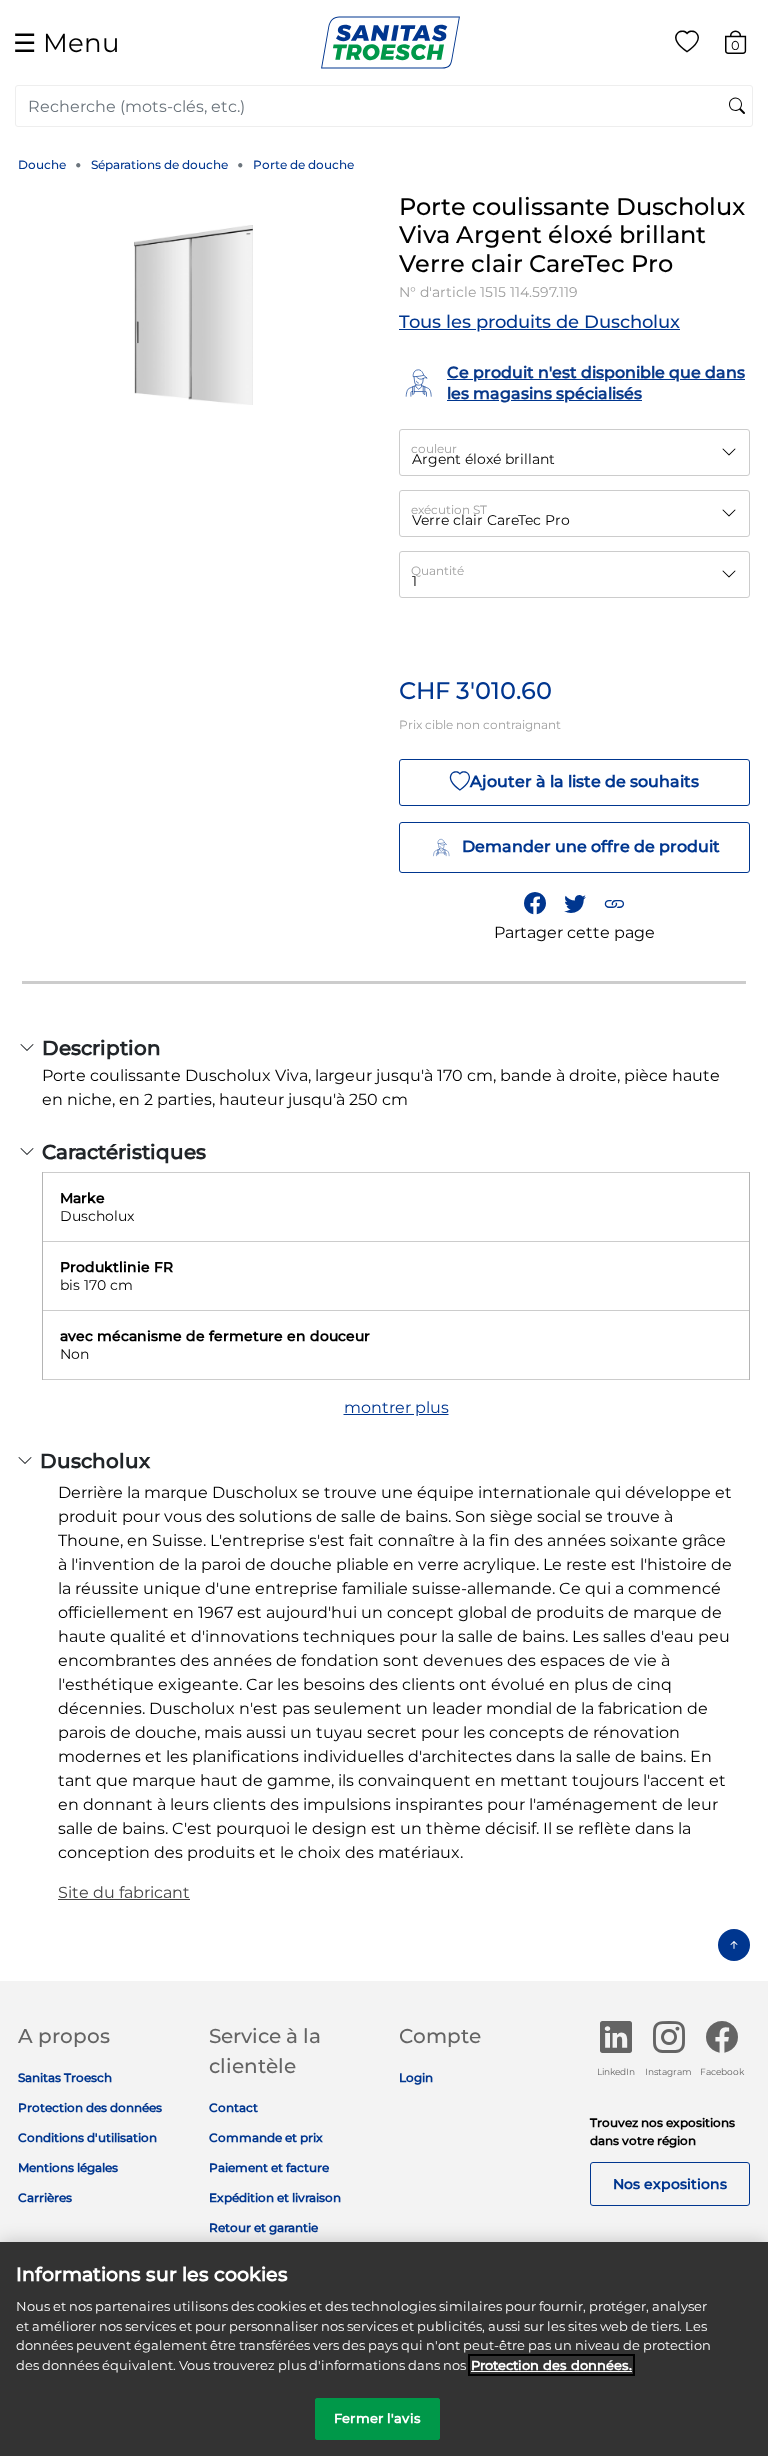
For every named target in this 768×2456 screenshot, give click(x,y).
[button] (614, 903)
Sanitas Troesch (65, 2077)
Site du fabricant (124, 1892)
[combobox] (384, 106)
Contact (233, 2107)
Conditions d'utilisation (87, 2137)
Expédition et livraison (275, 2197)
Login (416, 2077)
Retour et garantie (263, 2227)
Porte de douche (303, 164)
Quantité (437, 570)
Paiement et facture (269, 2167)
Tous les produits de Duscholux (539, 322)
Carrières (45, 2197)
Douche (42, 164)
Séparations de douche (159, 164)
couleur (434, 448)
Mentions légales (68, 2167)
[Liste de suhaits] (687, 45)
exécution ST (449, 509)
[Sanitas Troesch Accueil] (390, 41)
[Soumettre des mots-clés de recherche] (737, 107)
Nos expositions (670, 2184)
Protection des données (90, 2107)
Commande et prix (266, 2137)
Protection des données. (551, 2365)
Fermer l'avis (377, 2418)
